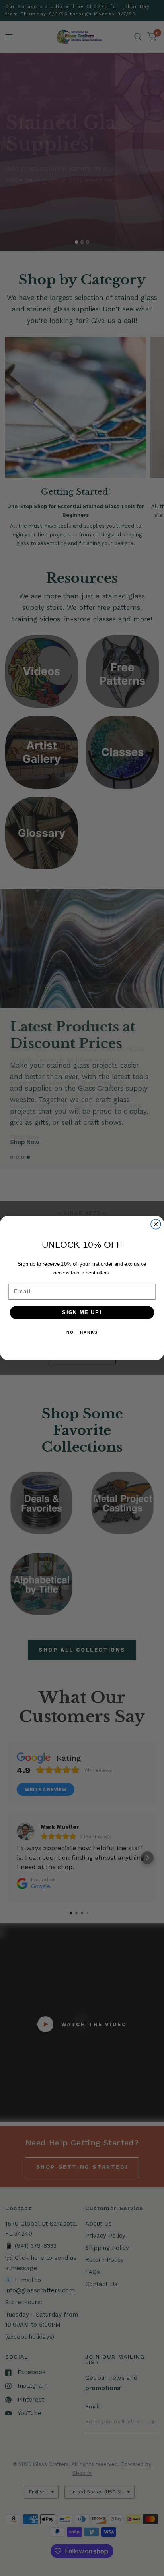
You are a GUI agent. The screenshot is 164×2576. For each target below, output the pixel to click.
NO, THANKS (82, 1332)
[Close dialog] (156, 1224)
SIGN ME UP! (82, 1312)
